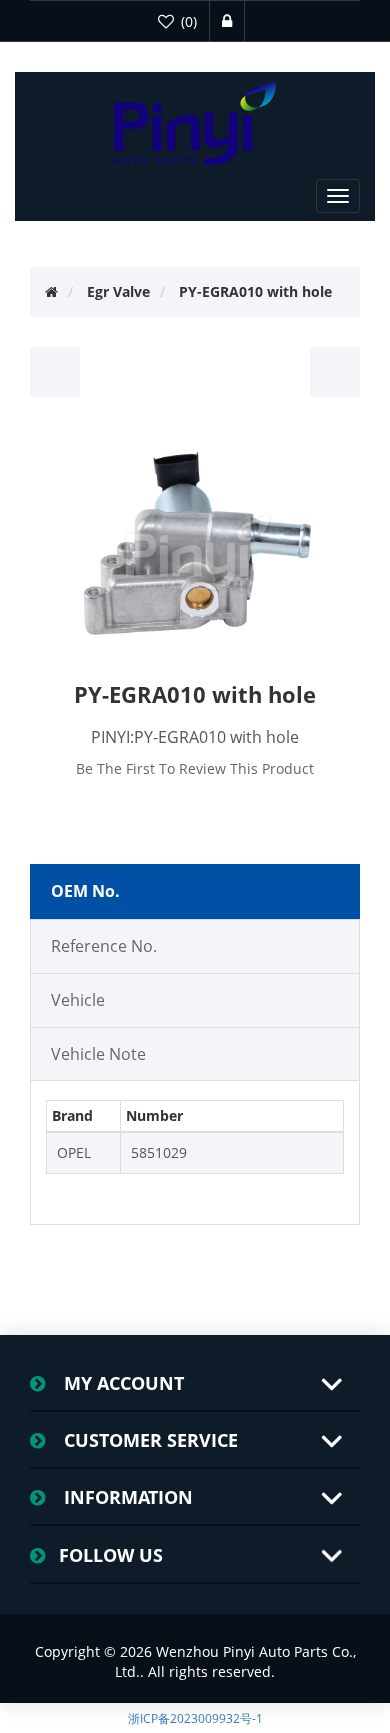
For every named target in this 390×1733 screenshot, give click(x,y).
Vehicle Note (98, 1054)
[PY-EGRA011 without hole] (334, 372)
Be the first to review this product (195, 768)
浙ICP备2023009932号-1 (195, 1718)
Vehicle (78, 1000)
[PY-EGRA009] (55, 372)
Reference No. (104, 946)
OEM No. (85, 891)
